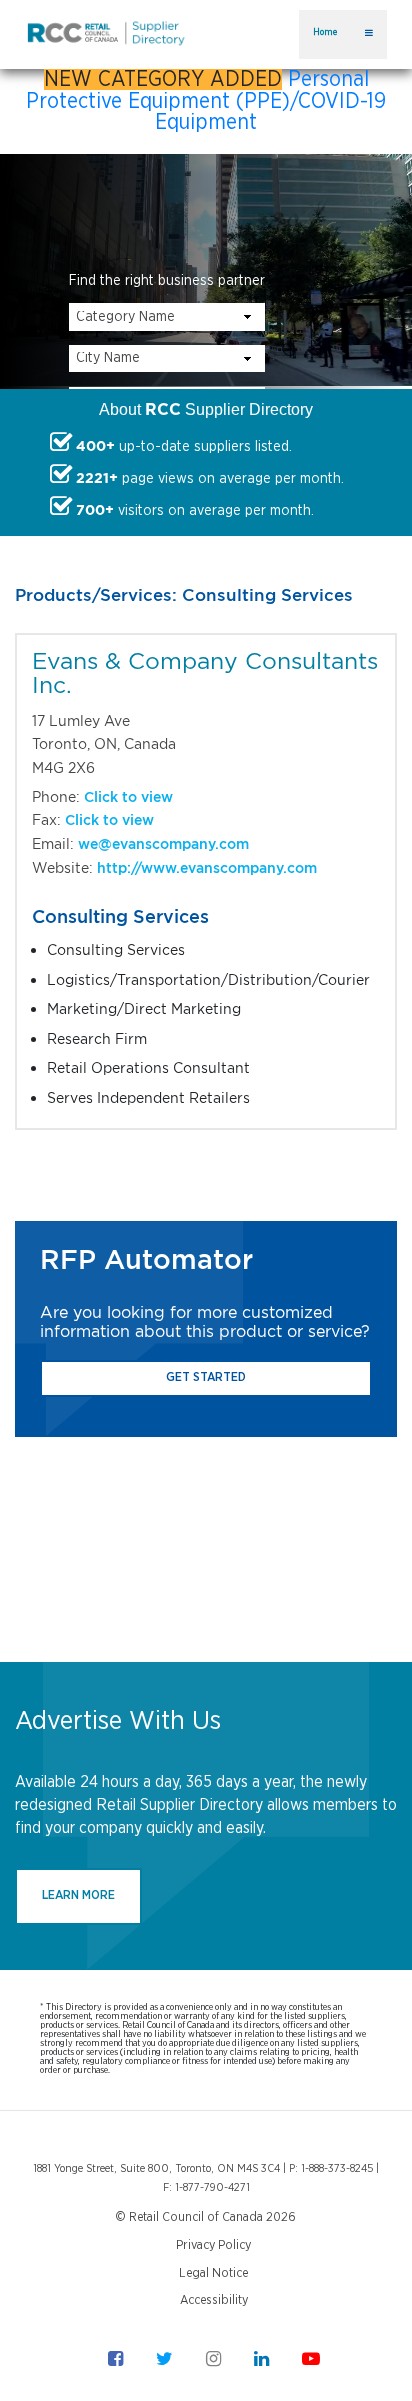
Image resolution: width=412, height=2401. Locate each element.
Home (325, 32)
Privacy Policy (213, 2245)
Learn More (78, 1895)
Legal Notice (213, 2273)
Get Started (206, 1377)
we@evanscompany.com (163, 843)
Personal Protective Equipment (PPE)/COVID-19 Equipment (206, 101)
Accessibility (214, 2300)
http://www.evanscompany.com (207, 867)
